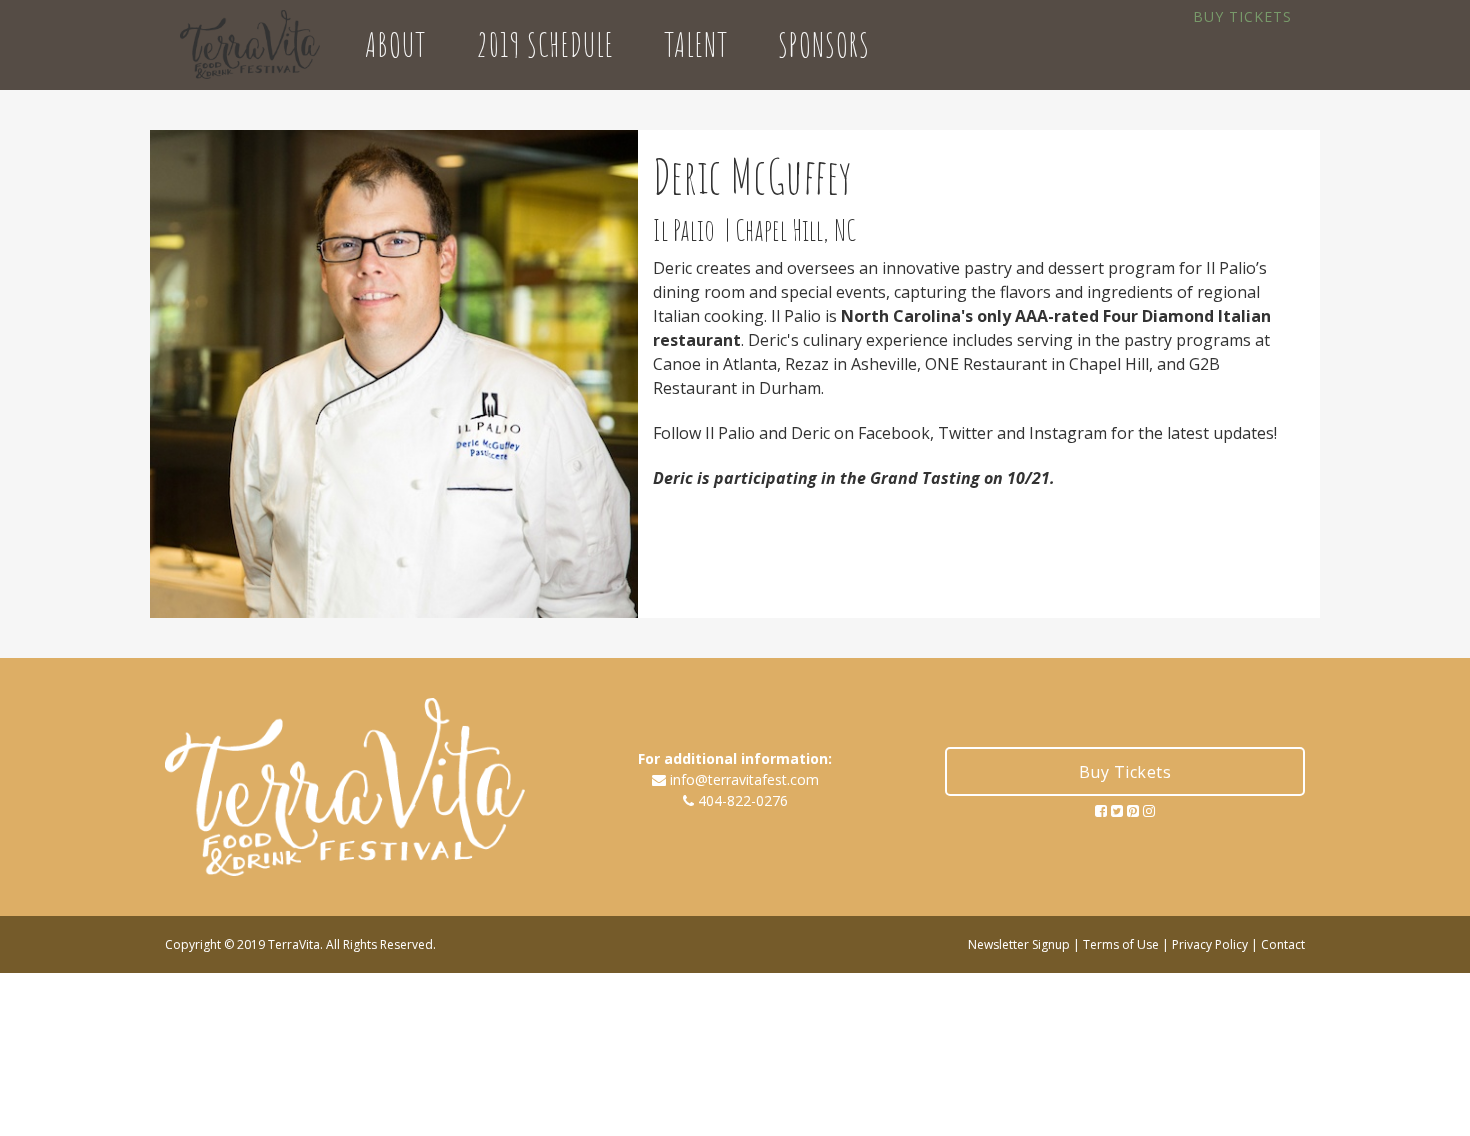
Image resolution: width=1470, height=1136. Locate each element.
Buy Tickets (1242, 16)
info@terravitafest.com (744, 779)
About (395, 44)
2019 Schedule (545, 44)
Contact (1283, 944)
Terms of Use (1121, 944)
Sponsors (824, 44)
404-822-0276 (743, 800)
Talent (696, 44)
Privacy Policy (1210, 944)
